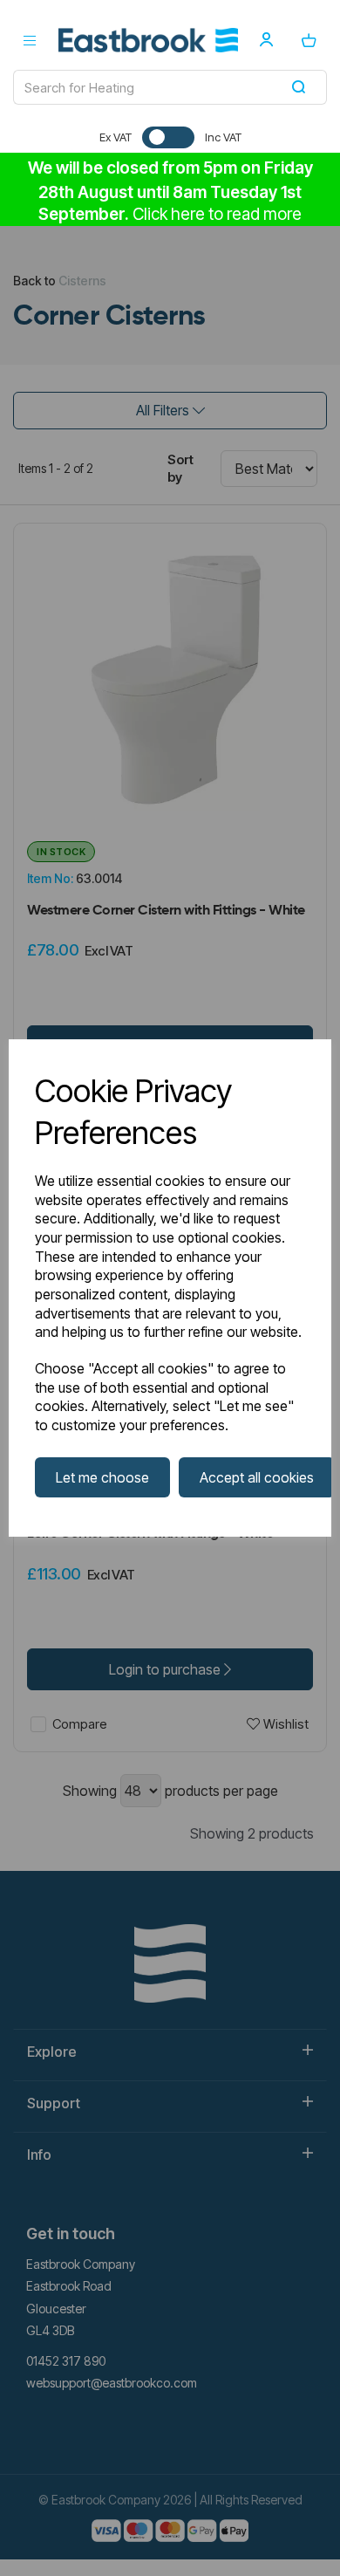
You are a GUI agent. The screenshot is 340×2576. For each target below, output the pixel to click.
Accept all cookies (257, 1477)
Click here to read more (217, 214)
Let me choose (102, 1477)
